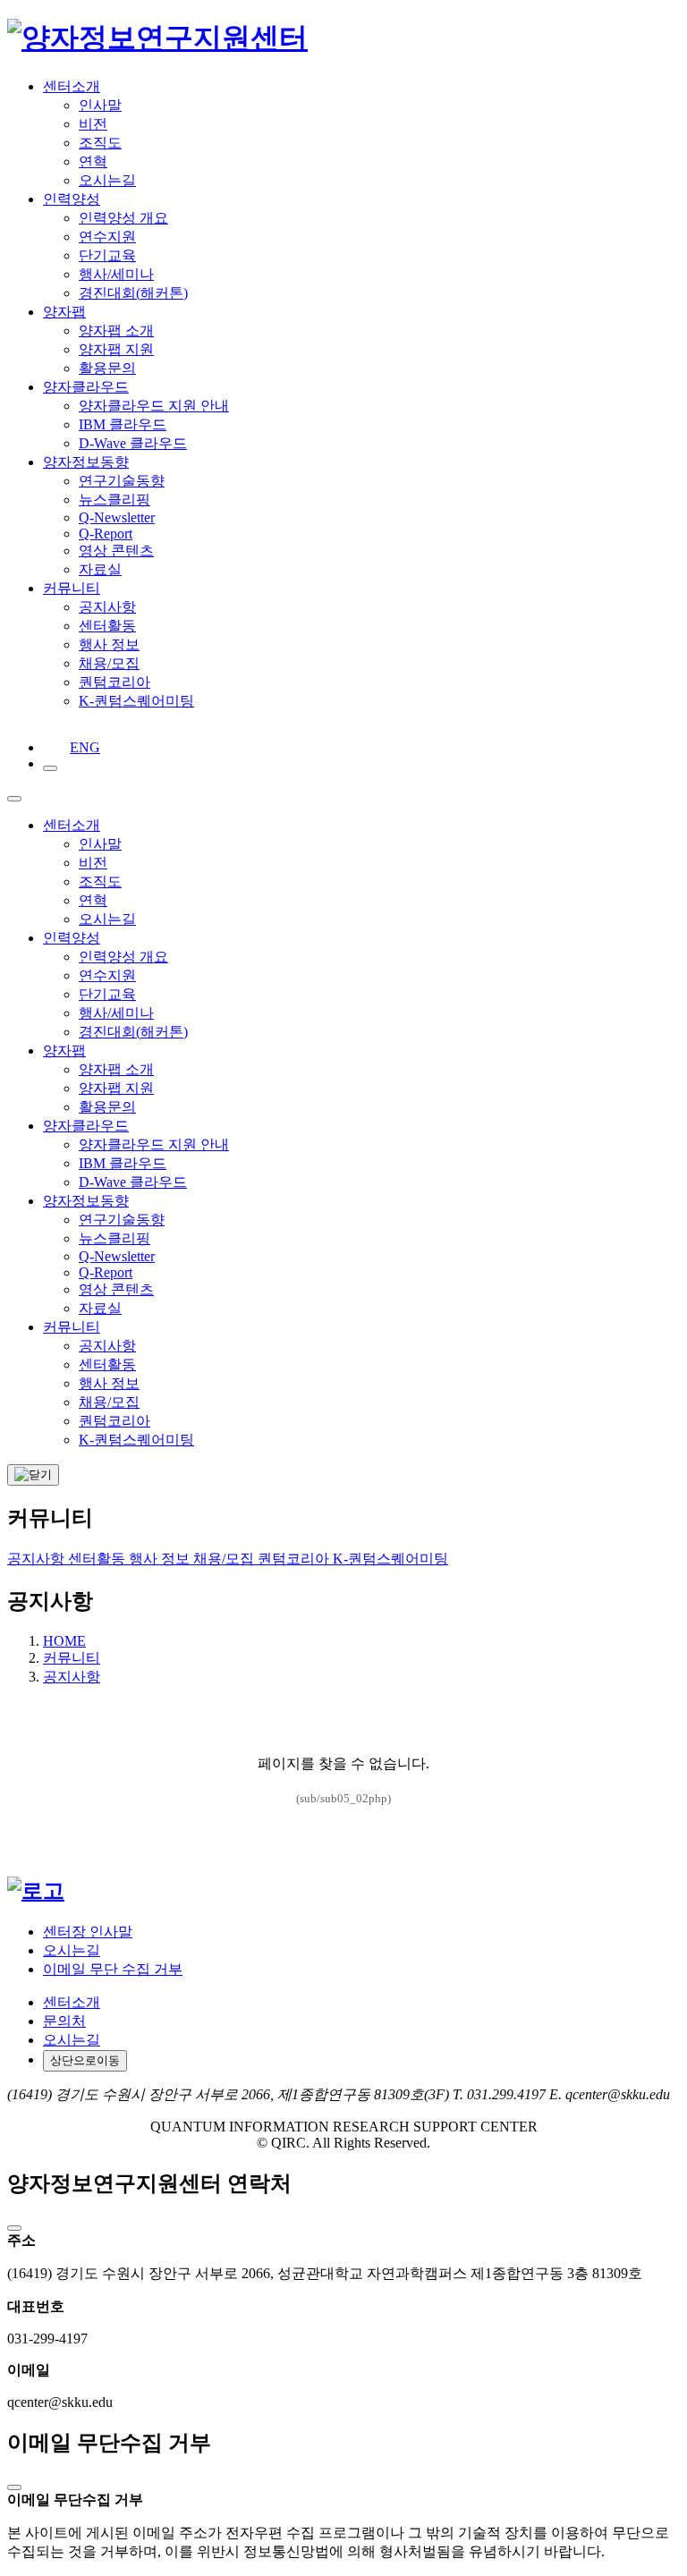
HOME (64, 1641)
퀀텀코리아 (295, 1559)
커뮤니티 (72, 1658)
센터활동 (98, 1559)
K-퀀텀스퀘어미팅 (390, 1559)
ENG (75, 747)
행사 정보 (161, 1559)
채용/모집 (225, 1559)
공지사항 (38, 1559)
